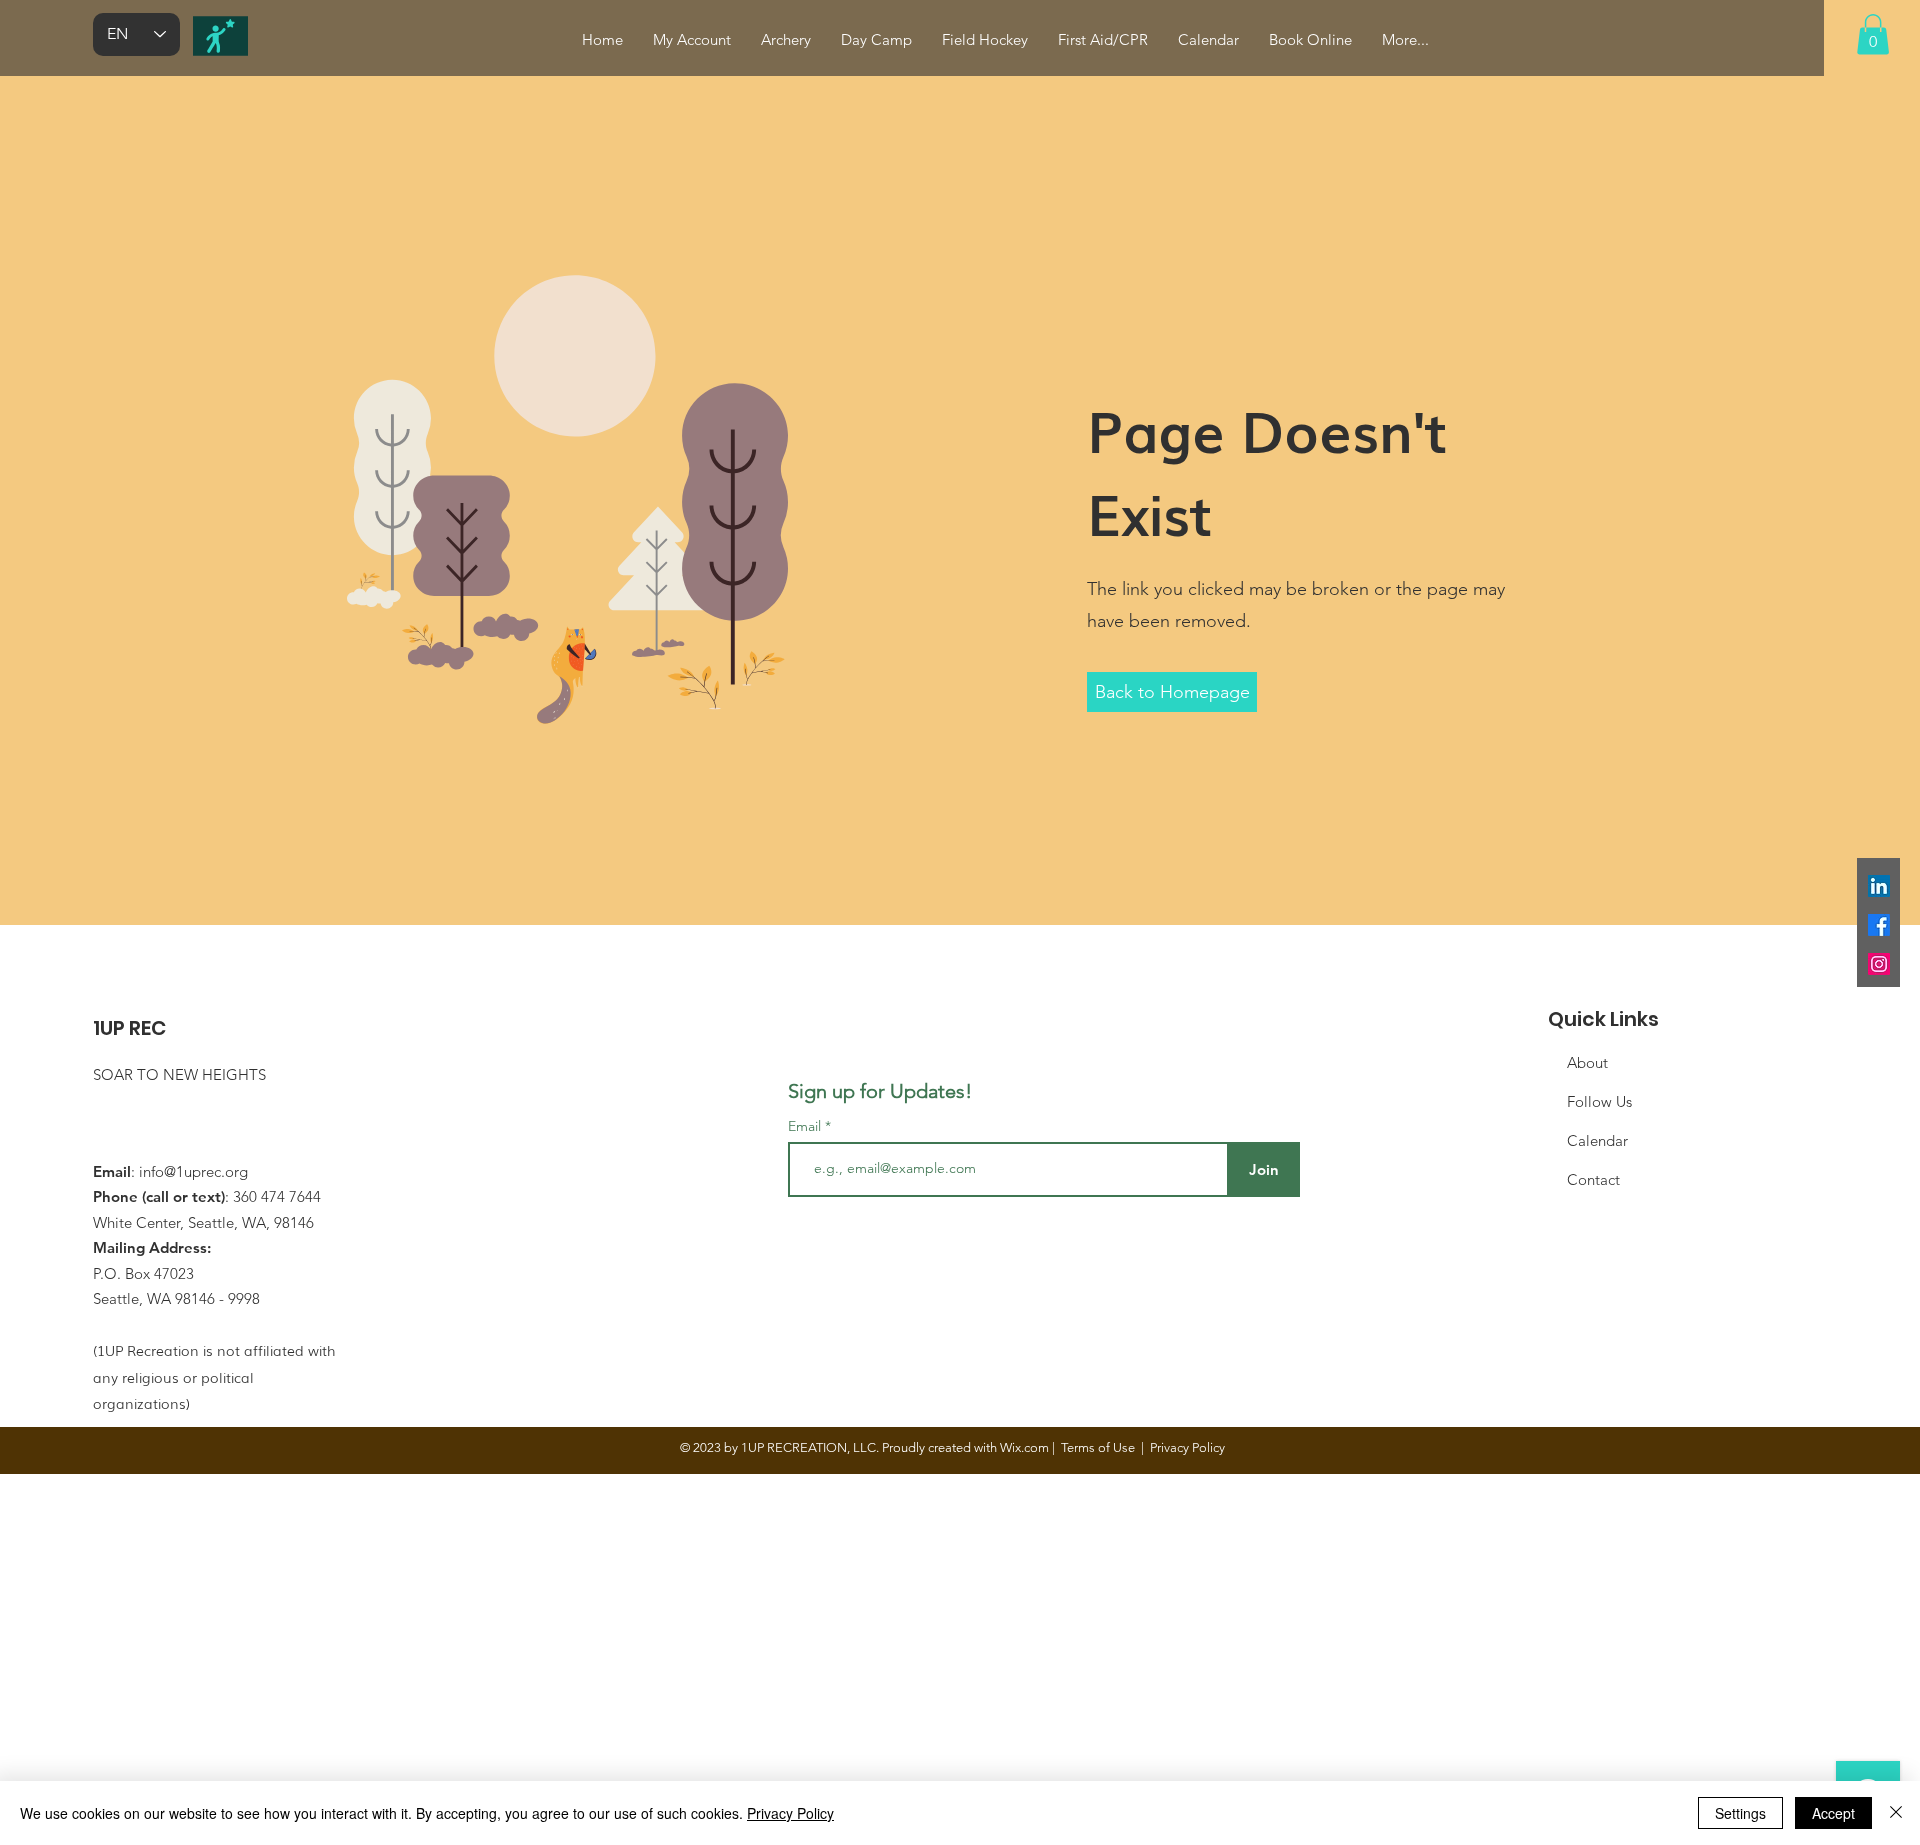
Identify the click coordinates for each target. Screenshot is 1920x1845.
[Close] (1896, 1813)
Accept (1833, 1813)
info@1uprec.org (193, 1171)
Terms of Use (1098, 1447)
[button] (1873, 34)
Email (806, 1126)
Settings (1740, 1813)
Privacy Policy (790, 1813)
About (1587, 1062)
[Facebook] (1879, 925)
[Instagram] (1879, 964)
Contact (1593, 1179)
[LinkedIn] (1879, 886)
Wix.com (1024, 1447)
